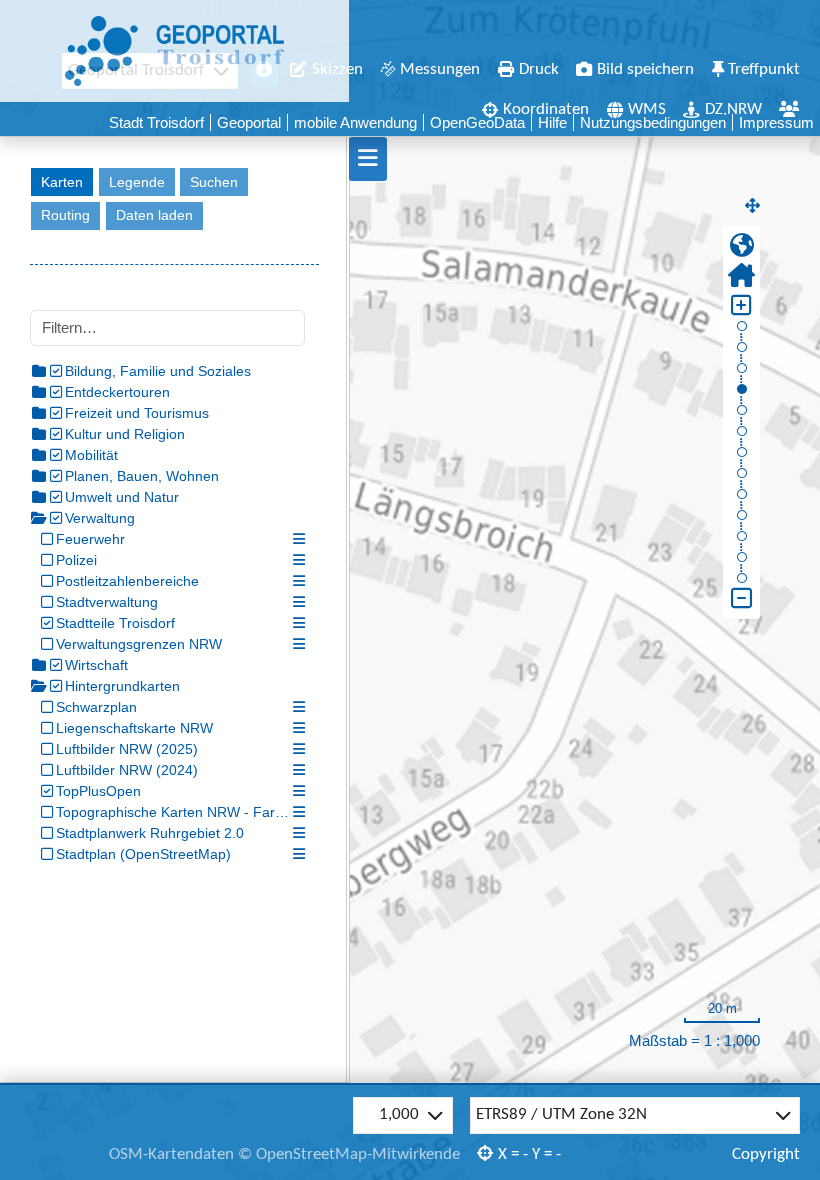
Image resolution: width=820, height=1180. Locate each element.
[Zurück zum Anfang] (741, 276)
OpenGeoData (477, 122)
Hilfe (552, 122)
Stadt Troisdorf (156, 122)
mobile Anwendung (355, 122)
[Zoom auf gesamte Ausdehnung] (741, 246)
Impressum (776, 122)
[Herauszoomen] (741, 599)
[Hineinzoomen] (741, 306)
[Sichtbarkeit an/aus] (47, 539)
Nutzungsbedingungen (653, 122)
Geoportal (249, 122)
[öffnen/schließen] (39, 371)
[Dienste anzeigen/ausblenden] (57, 371)
